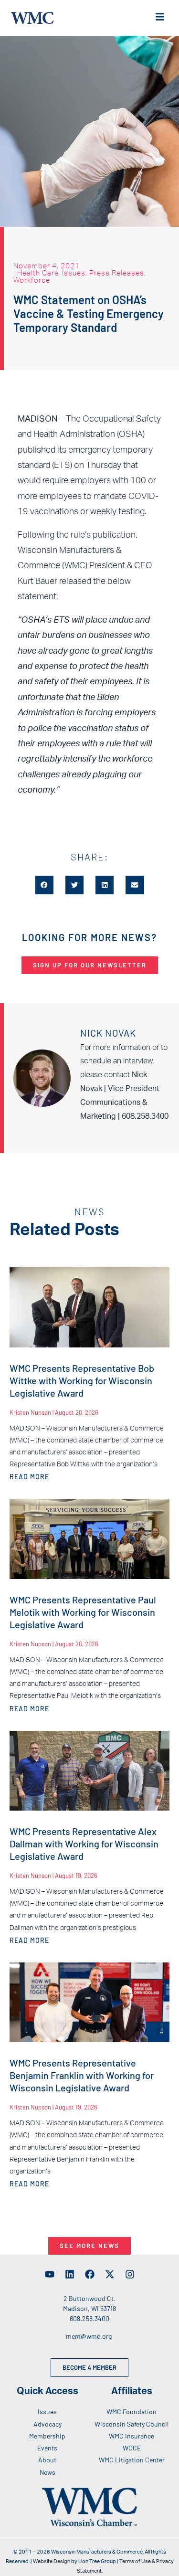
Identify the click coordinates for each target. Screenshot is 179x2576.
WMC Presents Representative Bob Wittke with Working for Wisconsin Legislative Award (82, 1380)
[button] (44, 885)
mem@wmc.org (89, 2336)
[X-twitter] (110, 2274)
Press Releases (117, 273)
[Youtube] (50, 2274)
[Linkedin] (70, 2274)
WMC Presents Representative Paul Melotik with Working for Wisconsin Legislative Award (83, 1612)
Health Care (38, 273)
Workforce (32, 280)
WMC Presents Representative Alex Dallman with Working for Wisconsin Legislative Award (84, 1844)
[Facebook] (90, 2274)
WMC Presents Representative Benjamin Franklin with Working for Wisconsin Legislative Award (82, 2075)
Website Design (52, 2561)
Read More (29, 1477)
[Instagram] (130, 2274)
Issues (74, 273)
